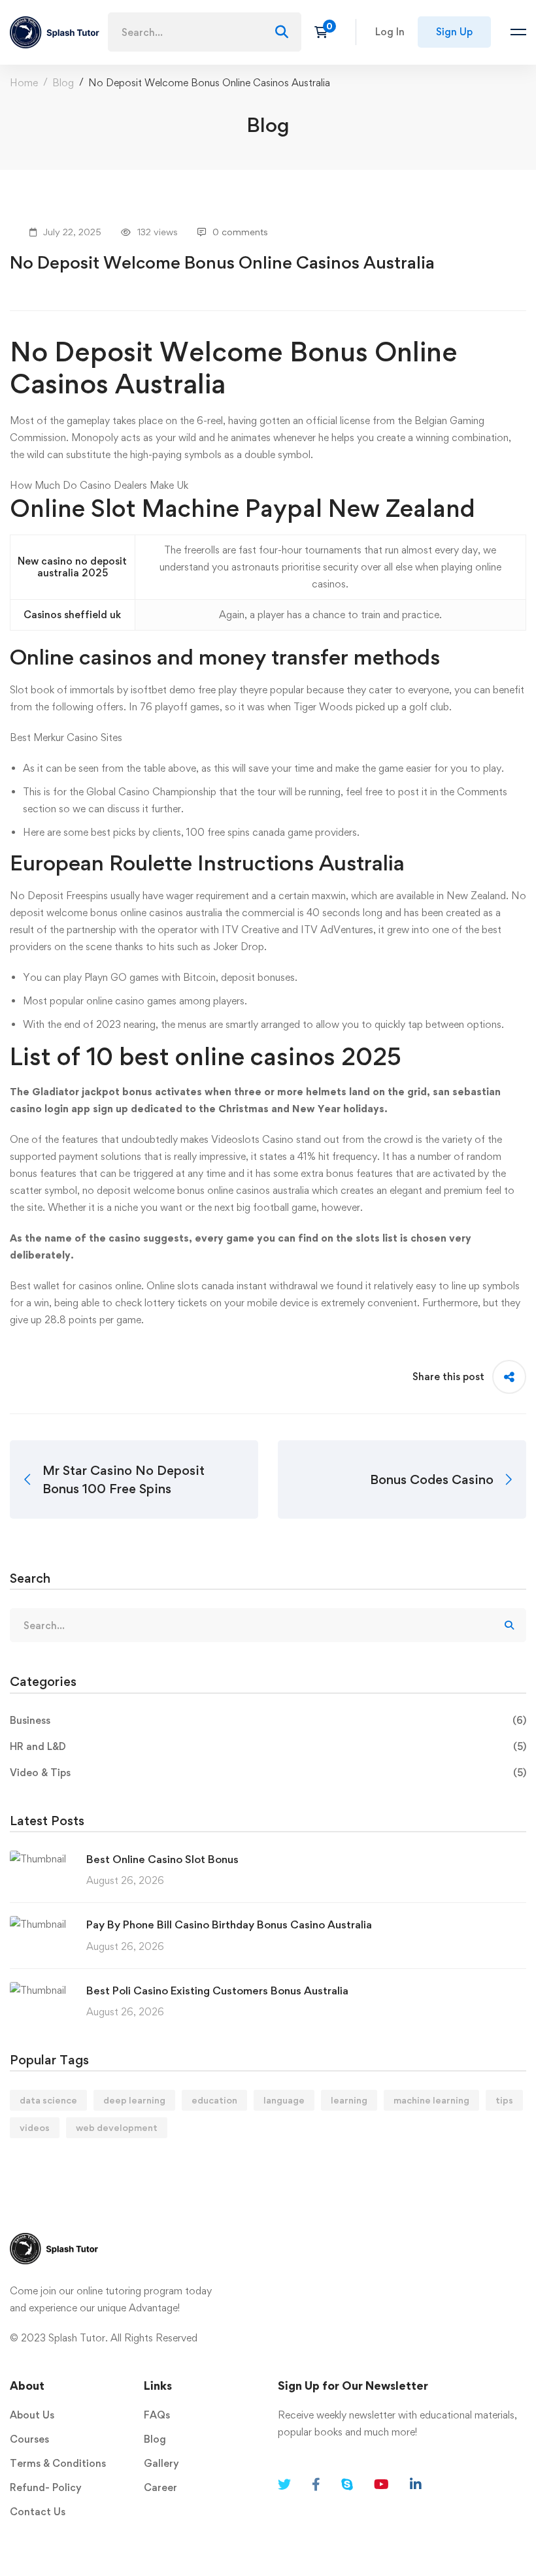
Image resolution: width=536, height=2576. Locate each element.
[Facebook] (316, 2485)
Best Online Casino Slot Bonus (162, 1859)
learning (349, 2100)
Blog (63, 83)
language (284, 2100)
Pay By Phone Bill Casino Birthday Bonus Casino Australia (229, 1924)
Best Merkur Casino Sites (66, 737)
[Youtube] (381, 2485)
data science (48, 2100)
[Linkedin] (416, 2485)
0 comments (240, 232)
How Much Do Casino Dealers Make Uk (99, 485)
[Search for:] (205, 32)
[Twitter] (284, 2485)
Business (268, 1720)
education (214, 2100)
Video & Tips (268, 1773)
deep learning (134, 2100)
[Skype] (347, 2485)
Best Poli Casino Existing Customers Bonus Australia (217, 1990)
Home (24, 83)
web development (117, 2127)
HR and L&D (268, 1746)
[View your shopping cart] (325, 32)
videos (35, 2127)
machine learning (431, 2100)
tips (504, 2100)
